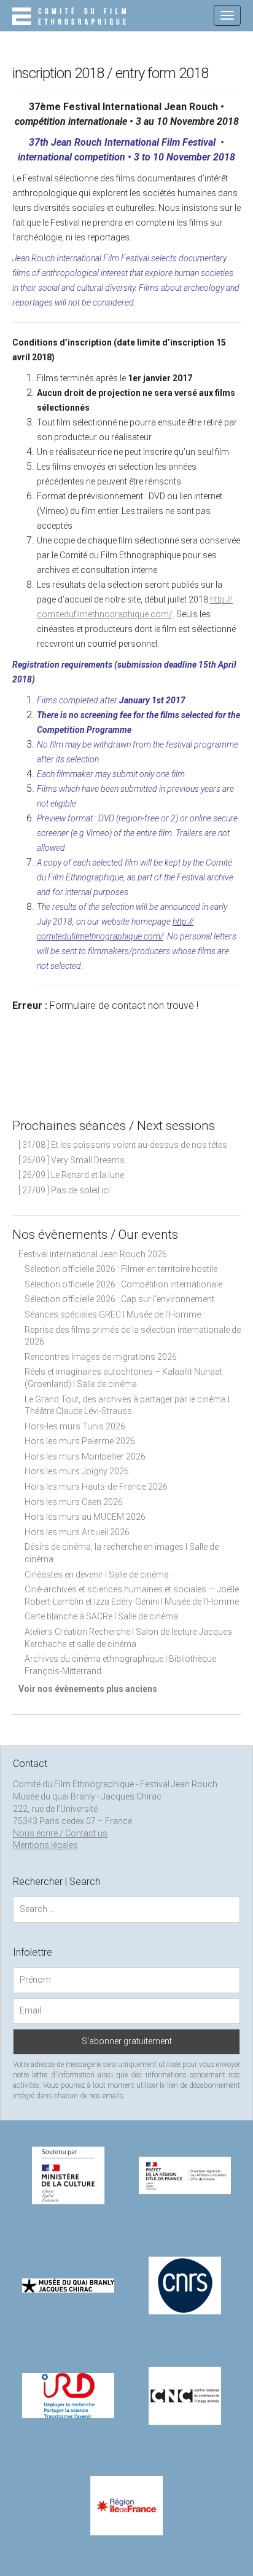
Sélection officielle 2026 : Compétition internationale (123, 1284)
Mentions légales (45, 1845)
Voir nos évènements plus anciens (88, 1689)
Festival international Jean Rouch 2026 (93, 1254)
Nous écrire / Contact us (60, 1833)
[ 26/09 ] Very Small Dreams (72, 1160)
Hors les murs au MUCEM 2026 (85, 1517)
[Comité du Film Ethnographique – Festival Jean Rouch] (71, 17)
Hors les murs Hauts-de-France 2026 (96, 1487)
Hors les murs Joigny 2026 (77, 1471)
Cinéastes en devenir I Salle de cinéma (97, 1574)
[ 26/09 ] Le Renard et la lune (71, 1175)
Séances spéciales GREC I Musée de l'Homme (113, 1314)
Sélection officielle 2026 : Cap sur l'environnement (119, 1299)
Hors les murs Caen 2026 (74, 1502)
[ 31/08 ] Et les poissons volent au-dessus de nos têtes (123, 1145)
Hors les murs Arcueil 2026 (77, 1532)
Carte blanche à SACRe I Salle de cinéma (101, 1616)
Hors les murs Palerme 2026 (80, 1441)
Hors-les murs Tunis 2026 (75, 1426)
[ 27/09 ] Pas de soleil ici (64, 1190)
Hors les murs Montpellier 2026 (85, 1456)
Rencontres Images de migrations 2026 (101, 1357)
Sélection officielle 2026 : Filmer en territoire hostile (121, 1269)
